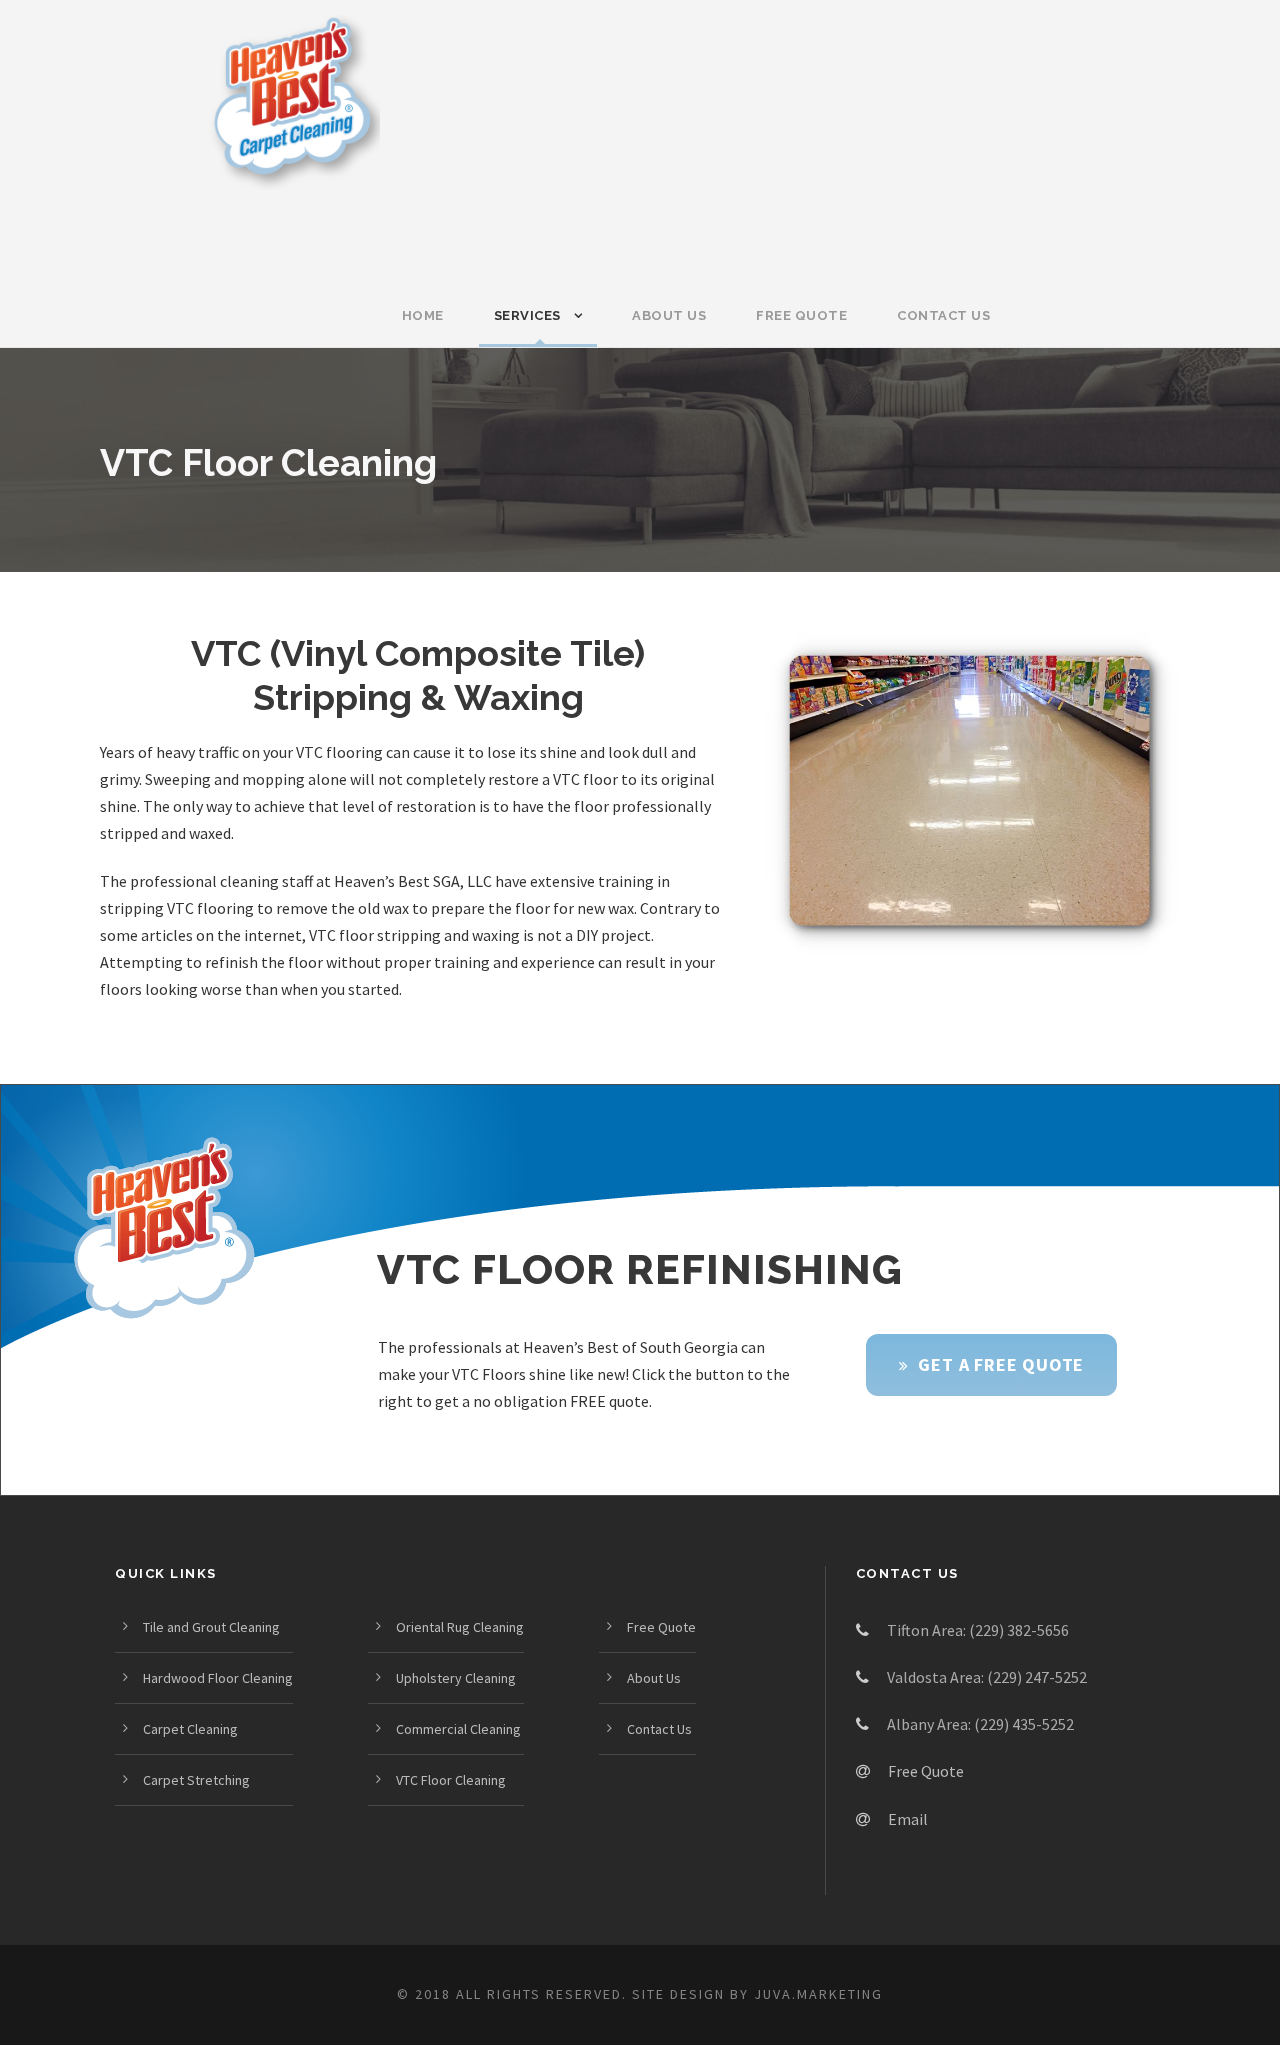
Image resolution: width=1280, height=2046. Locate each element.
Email (908, 1819)
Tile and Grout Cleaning (211, 1627)
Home (423, 315)
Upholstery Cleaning (456, 1678)
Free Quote (801, 315)
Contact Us (943, 315)
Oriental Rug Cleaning (460, 1627)
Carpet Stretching (196, 1780)
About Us (669, 315)
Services (527, 315)
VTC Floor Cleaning (451, 1780)
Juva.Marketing (818, 1994)
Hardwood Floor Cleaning (218, 1678)
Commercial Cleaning (458, 1729)
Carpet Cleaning (190, 1729)
